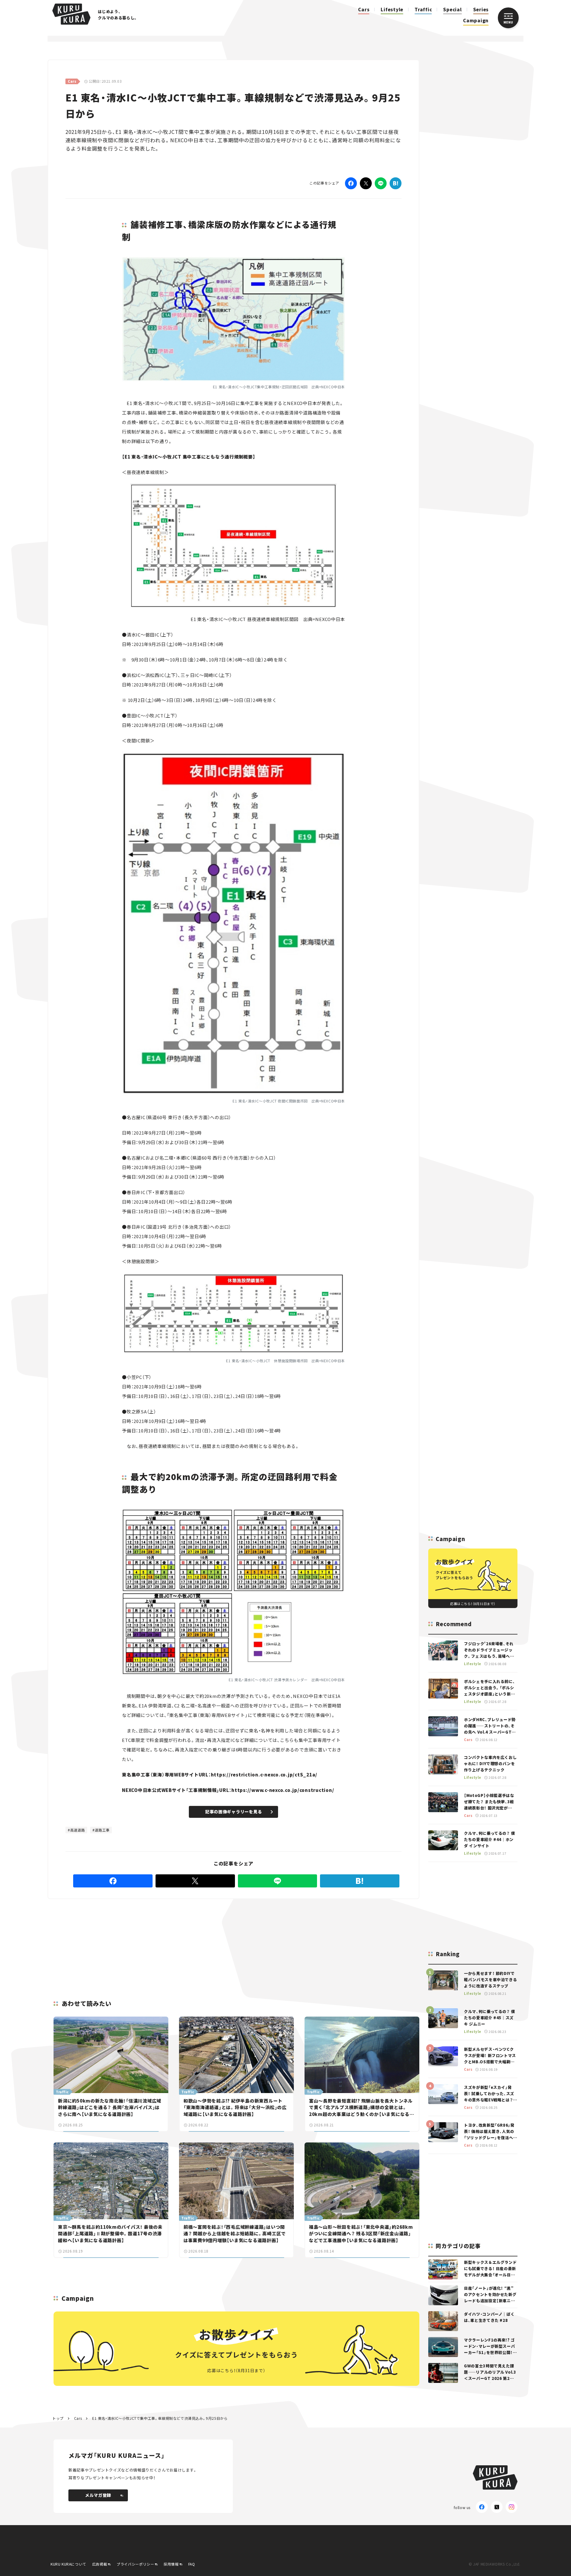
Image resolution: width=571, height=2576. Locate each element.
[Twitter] (366, 183)
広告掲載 (100, 2564)
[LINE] (381, 183)
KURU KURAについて (68, 2564)
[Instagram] (512, 2507)
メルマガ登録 (98, 2495)
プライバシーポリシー (135, 2564)
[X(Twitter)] (497, 2507)
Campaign (476, 20)
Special (452, 9)
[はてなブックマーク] (396, 183)
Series (481, 9)
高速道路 (78, 1830)
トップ (58, 2418)
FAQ (192, 2564)
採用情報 (171, 2564)
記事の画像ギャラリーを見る (234, 1812)
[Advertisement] (280, 1942)
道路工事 (102, 1830)
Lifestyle (392, 9)
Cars (364, 9)
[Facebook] (351, 183)
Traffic (423, 9)
